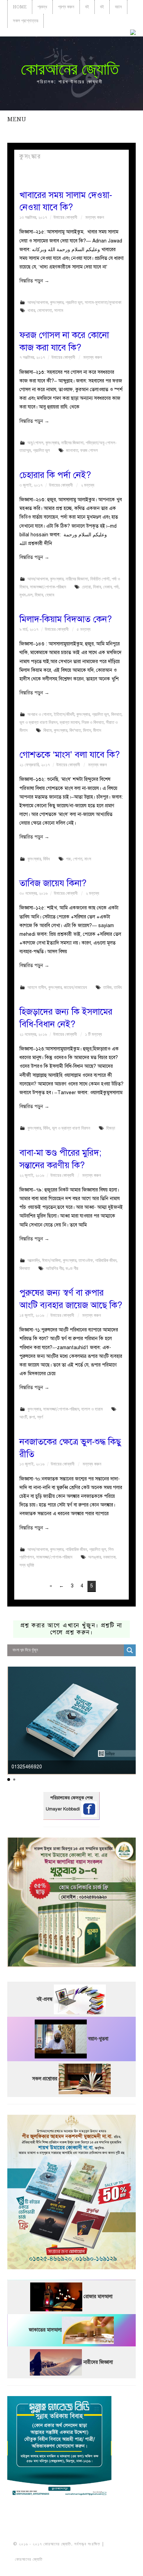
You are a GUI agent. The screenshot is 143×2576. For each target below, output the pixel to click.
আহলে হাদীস (37, 987)
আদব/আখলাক (38, 302)
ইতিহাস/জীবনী (64, 714)
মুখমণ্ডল (26, 595)
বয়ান (118, 7)
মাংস (88, 859)
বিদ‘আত (75, 730)
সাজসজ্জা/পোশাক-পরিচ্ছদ (48, 587)
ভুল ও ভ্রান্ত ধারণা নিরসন (39, 722)
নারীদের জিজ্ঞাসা (72, 443)
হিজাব (39, 595)
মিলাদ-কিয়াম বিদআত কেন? (66, 619)
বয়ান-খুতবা (98, 2039)
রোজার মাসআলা (98, 2297)
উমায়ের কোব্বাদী (65, 217)
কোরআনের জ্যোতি (70, 69)
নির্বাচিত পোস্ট (100, 579)
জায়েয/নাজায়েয (75, 987)
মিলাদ (87, 730)
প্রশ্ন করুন (66, 7)
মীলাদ (97, 730)
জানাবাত (72, 450)
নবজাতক (109, 1557)
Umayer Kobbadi (64, 1809)
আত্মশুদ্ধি (34, 1260)
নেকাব (107, 587)
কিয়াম (48, 730)
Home (20, 7)
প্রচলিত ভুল (74, 302)
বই (87, 7)
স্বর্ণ (40, 1417)
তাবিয (118, 987)
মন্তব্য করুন (95, 217)
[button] (9, 1780)
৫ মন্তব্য (84, 629)
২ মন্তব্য (88, 485)
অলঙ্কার (95, 1557)
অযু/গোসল (35, 443)
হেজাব (50, 595)
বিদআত (116, 714)
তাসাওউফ (86, 1260)
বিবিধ (47, 859)
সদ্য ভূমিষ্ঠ (27, 1565)
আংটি (23, 1417)
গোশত (78, 859)
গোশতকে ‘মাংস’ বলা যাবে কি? (70, 755)
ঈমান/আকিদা (51, 1260)
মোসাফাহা (45, 310)
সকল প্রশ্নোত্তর (26, 21)
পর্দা (116, 587)
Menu (17, 119)
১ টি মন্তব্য (94, 1034)
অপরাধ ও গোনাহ (40, 714)
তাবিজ (107, 987)
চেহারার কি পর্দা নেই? (55, 475)
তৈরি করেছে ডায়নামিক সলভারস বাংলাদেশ (74, 2559)
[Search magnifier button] (130, 1650)
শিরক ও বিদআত (93, 722)
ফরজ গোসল (89, 450)
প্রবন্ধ (42, 7)
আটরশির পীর (55, 1268)
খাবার (31, 310)
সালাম (59, 310)
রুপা (32, 1417)
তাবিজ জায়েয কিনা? (53, 883)
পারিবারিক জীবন (106, 1260)
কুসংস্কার (57, 302)
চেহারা (86, 587)
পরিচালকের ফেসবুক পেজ (71, 1798)
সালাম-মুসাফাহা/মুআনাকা (103, 302)
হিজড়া (111, 1128)
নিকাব (97, 587)
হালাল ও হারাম (92, 1409)
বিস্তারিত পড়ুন (34, 281)
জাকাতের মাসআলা (45, 2330)
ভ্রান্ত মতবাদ (70, 722)
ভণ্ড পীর (72, 1268)
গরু (68, 859)
